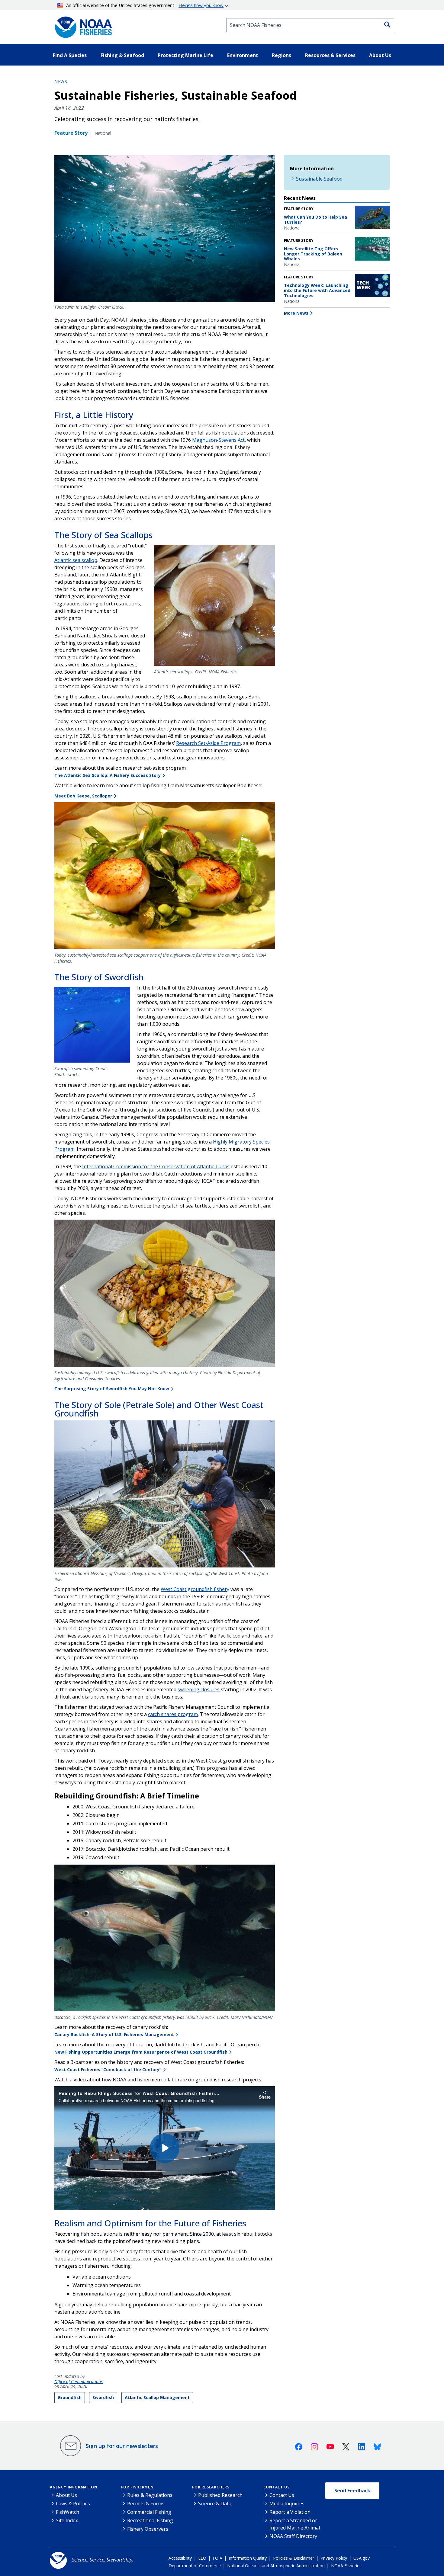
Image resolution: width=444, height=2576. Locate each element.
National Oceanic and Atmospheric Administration (276, 2566)
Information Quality (248, 2558)
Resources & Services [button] (330, 55)
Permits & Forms (146, 2504)
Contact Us (277, 2487)
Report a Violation (290, 2512)
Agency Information (74, 2487)
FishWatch (68, 2512)
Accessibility (180, 2558)
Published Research (220, 2495)
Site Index (67, 2520)
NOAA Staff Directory (293, 2536)
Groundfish (70, 2397)
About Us (66, 2495)
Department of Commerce (195, 2566)
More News (296, 313)
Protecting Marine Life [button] (185, 55)
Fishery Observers (148, 2529)
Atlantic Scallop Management (157, 2397)
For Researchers (211, 2487)
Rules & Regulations (150, 2495)
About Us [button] (380, 55)
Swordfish (103, 2397)
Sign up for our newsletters (122, 2446)
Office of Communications (79, 2382)
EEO (202, 2558)
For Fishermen (137, 2487)
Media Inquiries (287, 2504)
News (61, 81)
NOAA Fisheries (346, 2566)
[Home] (82, 25)
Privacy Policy (334, 2558)
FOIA (217, 2558)
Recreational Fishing (150, 2520)
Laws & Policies (73, 2504)
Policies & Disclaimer (294, 2558)
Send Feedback (352, 2491)
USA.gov (362, 2558)
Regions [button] (282, 55)
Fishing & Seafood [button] (122, 55)
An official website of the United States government (145, 5)
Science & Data (215, 2504)
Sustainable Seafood (319, 179)
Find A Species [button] (70, 55)
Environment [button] (243, 55)
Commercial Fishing (149, 2512)
